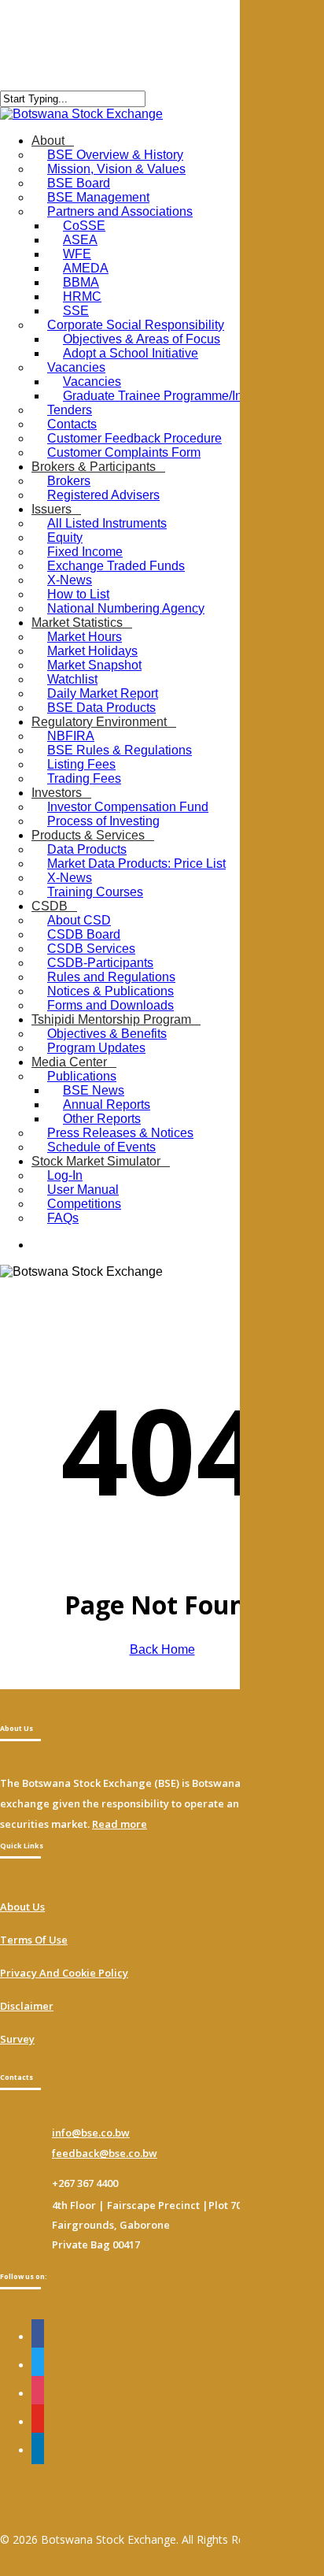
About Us (22, 1907)
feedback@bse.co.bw (105, 2153)
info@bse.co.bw (91, 2133)
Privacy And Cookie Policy (64, 1973)
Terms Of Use (34, 1940)
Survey (17, 2039)
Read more (120, 1824)
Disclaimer (27, 2006)
